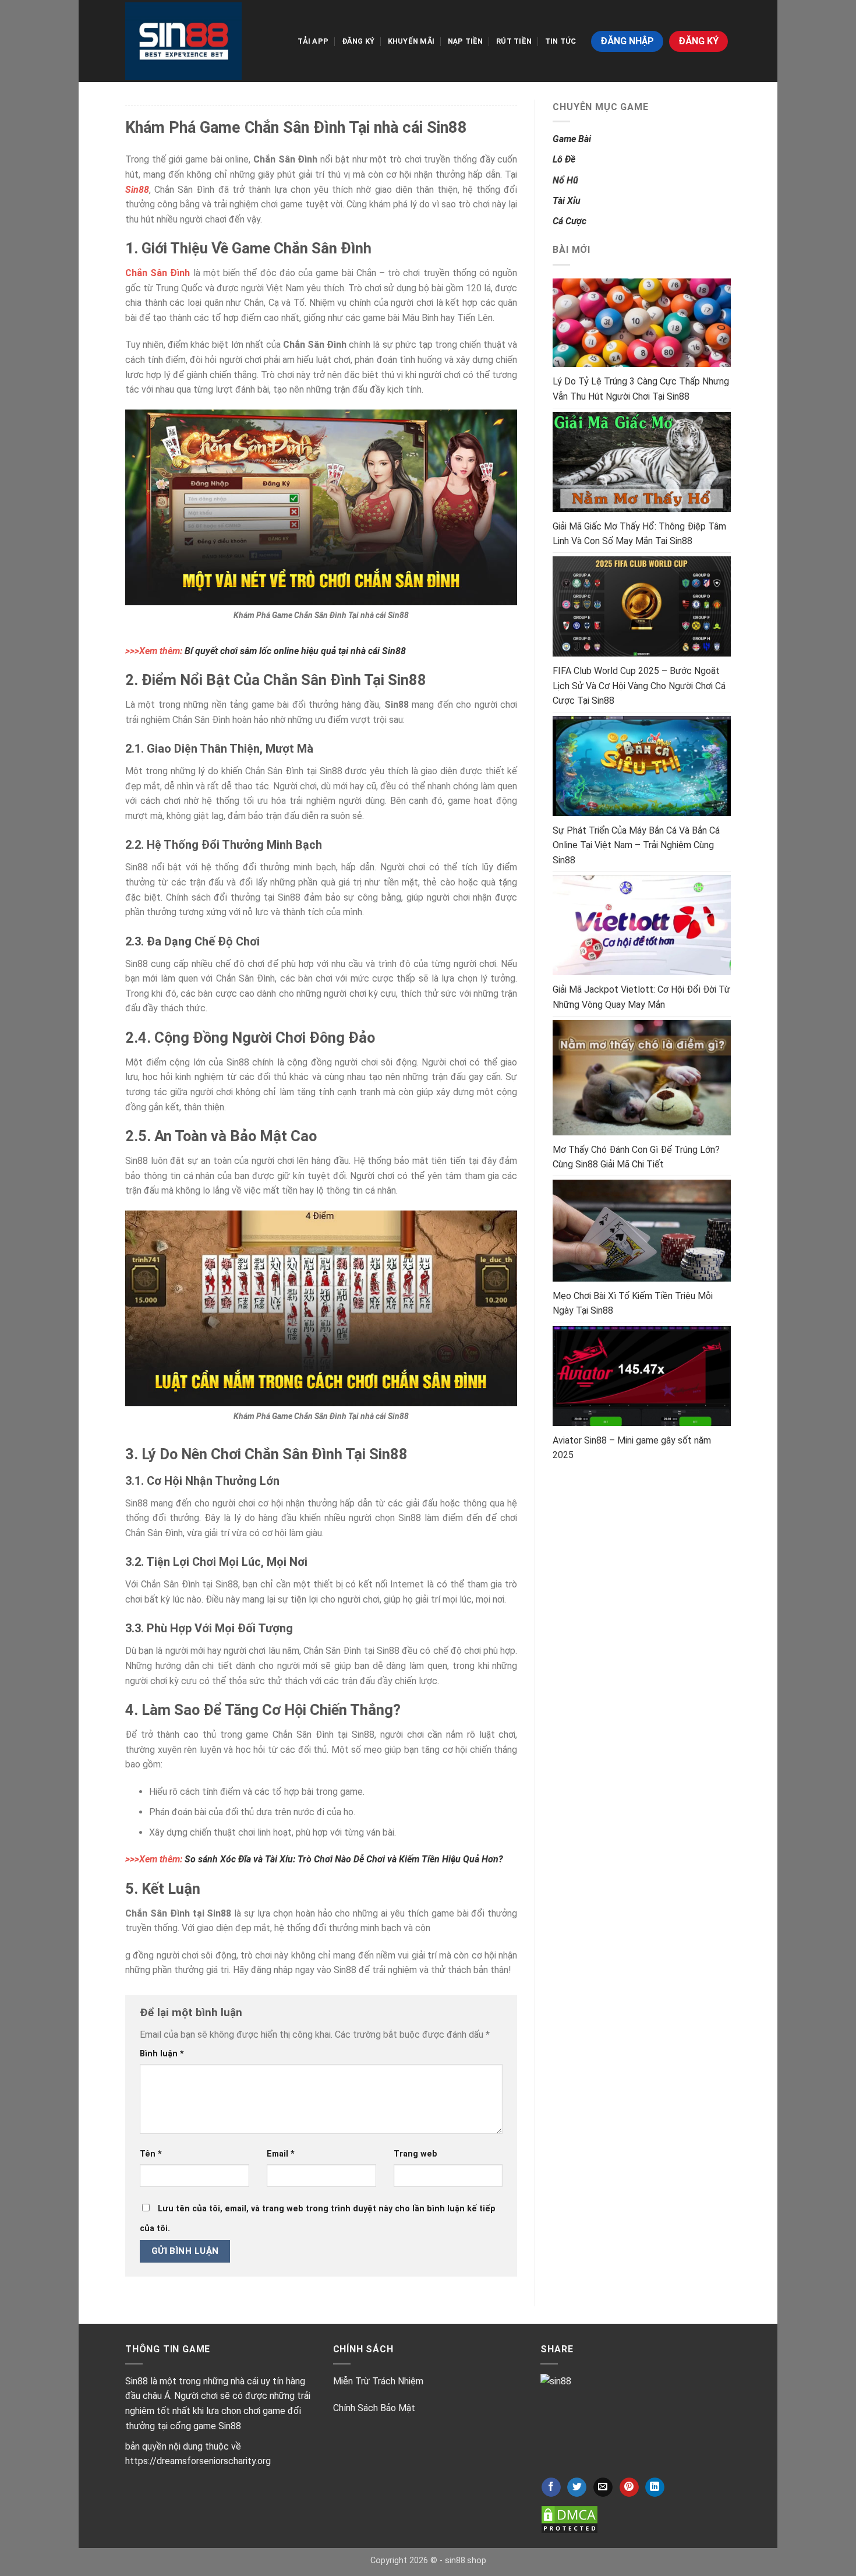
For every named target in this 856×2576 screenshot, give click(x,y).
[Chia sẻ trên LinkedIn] (655, 2487)
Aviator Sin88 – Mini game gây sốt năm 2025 (632, 1448)
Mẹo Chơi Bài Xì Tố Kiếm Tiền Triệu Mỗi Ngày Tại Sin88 (633, 1303)
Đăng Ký (358, 41)
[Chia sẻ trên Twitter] (577, 2487)
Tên (151, 2154)
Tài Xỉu (567, 201)
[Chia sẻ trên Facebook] (551, 2487)
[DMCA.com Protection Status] (570, 2519)
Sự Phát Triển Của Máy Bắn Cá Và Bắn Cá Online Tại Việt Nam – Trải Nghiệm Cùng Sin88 (636, 845)
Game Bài (572, 139)
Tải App (313, 41)
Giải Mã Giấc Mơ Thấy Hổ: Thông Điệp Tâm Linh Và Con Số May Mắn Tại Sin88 (639, 534)
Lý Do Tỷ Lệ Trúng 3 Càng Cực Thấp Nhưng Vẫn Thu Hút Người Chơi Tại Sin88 (641, 389)
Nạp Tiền (466, 41)
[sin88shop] (183, 41)
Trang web (415, 2154)
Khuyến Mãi (411, 41)
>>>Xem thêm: (266, 651)
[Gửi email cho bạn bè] (603, 2487)
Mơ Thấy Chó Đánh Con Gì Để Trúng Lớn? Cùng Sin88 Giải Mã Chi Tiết (636, 1157)
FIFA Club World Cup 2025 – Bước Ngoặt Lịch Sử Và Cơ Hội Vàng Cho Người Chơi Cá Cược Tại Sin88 (639, 686)
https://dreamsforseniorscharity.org (198, 2461)
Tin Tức (561, 41)
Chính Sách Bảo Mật (374, 2408)
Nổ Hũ (565, 180)
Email (281, 2154)
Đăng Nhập (627, 41)
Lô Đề (564, 159)
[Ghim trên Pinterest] (629, 2487)
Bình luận (162, 2054)
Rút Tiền (514, 41)
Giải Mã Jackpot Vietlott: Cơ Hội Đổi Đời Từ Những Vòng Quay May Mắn (641, 997)
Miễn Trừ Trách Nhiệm (378, 2381)
